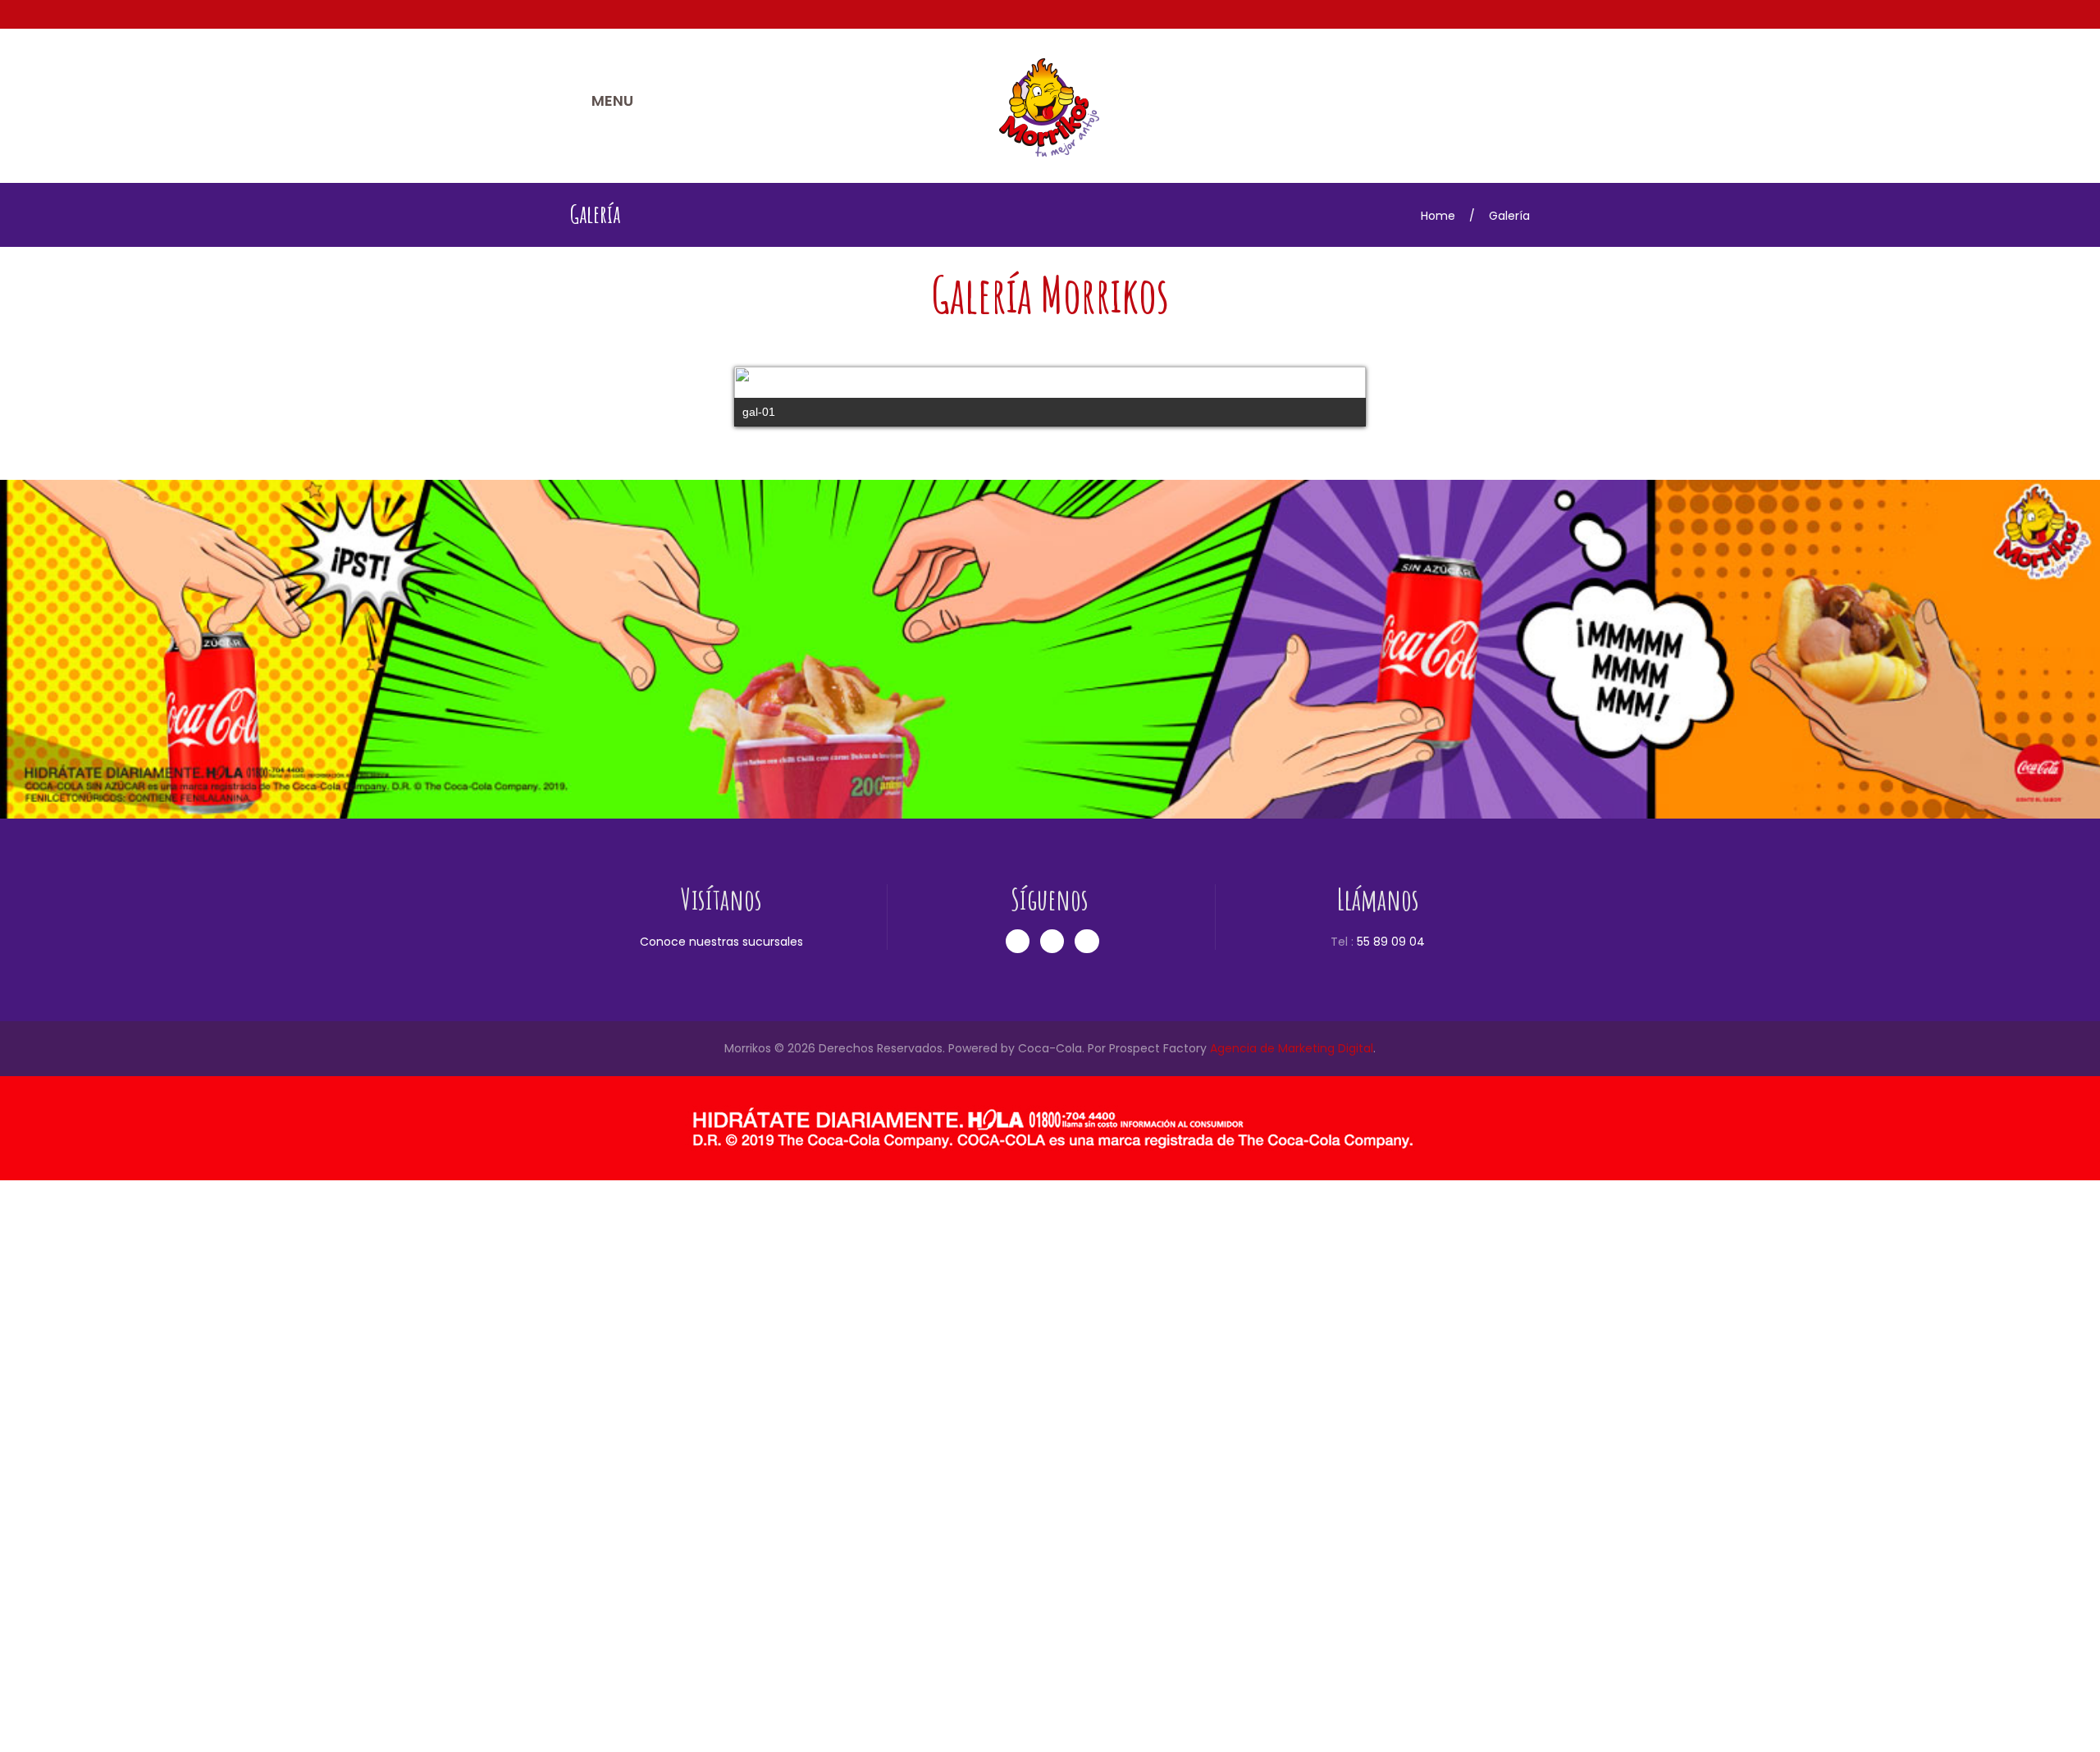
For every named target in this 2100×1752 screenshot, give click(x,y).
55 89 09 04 (1391, 1513)
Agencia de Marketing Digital (1292, 1620)
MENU (612, 100)
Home (1438, 216)
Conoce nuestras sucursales (721, 1513)
